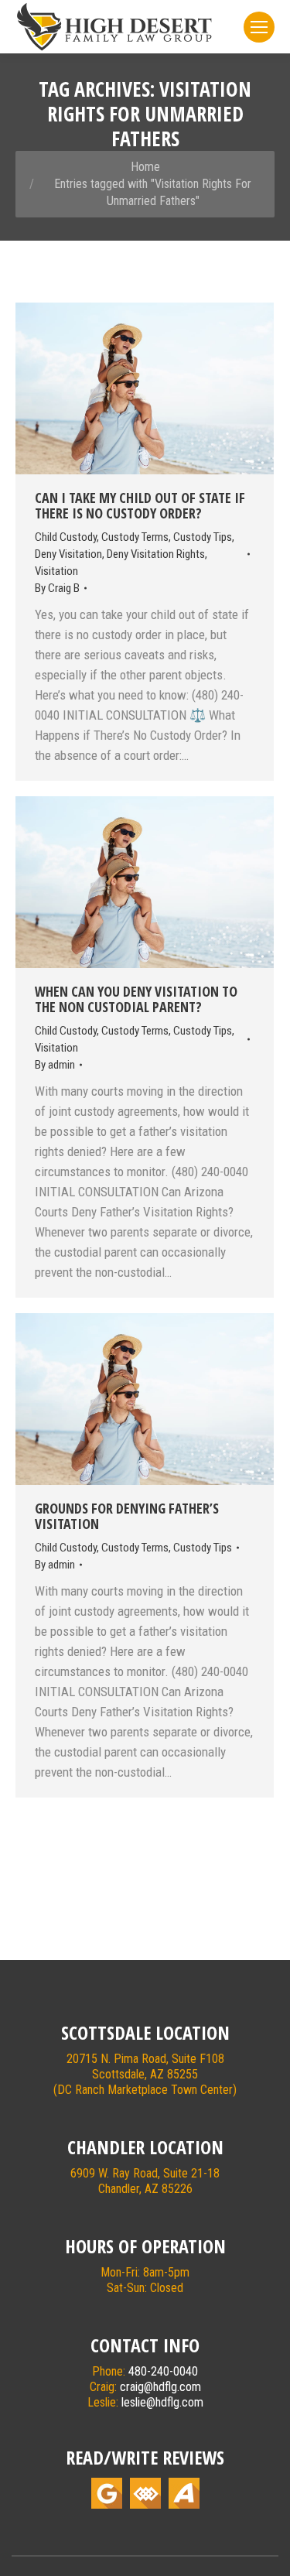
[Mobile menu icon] (259, 27)
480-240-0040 (163, 2371)
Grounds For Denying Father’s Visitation (127, 1516)
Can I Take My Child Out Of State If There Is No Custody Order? (140, 505)
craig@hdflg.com (160, 2387)
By (57, 588)
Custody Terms (135, 537)
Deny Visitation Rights (156, 554)
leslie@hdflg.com (162, 2402)
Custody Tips (203, 537)
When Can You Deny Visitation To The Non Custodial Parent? (136, 999)
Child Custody (66, 537)
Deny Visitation (68, 554)
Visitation (56, 571)
